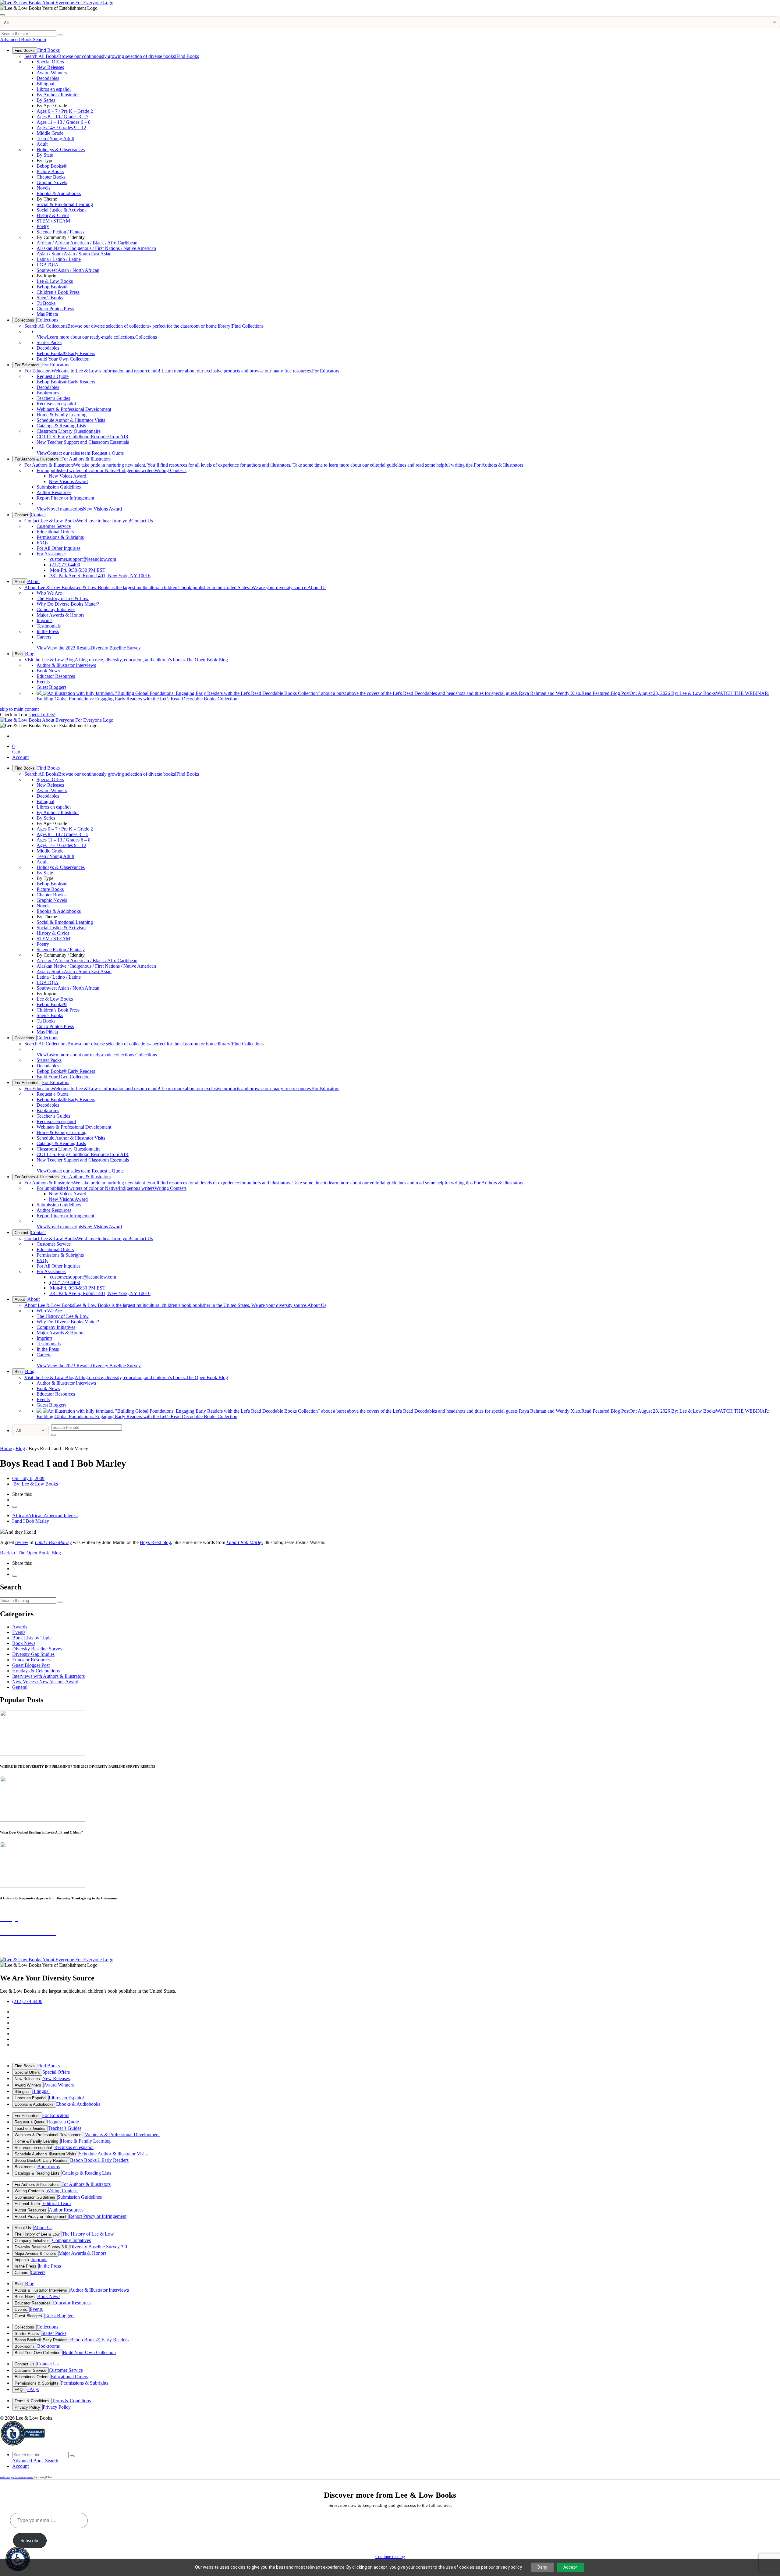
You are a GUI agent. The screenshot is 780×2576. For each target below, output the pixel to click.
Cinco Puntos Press (55, 309)
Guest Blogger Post (31, 1665)
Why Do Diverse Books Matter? (68, 604)
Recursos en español (56, 404)
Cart (16, 749)
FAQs (42, 543)
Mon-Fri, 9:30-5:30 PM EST (77, 570)
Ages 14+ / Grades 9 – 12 (61, 128)
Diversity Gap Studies (33, 1654)
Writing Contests (112, 470)
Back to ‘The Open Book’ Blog (30, 1553)
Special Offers (50, 62)
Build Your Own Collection (63, 359)
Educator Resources (56, 676)
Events (43, 682)
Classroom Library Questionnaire (69, 431)
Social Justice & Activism (61, 210)
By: (35, 1484)
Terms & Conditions (32, 2401)
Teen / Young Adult (55, 139)
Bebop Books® (52, 166)
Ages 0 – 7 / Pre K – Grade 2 (65, 111)
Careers (44, 637)
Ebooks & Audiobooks (59, 193)
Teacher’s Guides (53, 398)
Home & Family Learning (62, 415)
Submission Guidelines (59, 487)
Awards (20, 1627)
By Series (46, 100)
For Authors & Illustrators (37, 459)
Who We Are (49, 593)
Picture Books (50, 171)
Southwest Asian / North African (68, 270)
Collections (24, 320)
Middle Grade (50, 133)
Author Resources (54, 492)
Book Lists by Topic (32, 1638)
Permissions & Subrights (60, 537)
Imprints (44, 620)
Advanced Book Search (23, 39)
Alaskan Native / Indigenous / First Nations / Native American (96, 248)
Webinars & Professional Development (74, 409)
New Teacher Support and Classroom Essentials (83, 442)
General (20, 1687)
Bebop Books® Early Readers (66, 353)
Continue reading (390, 2557)
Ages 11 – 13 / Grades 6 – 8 (64, 122)
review (22, 1542)
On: (28, 1478)
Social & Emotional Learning (65, 204)
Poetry (43, 226)
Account (20, 757)
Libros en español (54, 89)
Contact (21, 515)
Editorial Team (27, 2204)
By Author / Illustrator (58, 95)
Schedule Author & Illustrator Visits (71, 420)
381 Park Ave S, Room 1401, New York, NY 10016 (100, 576)
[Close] (2, 15)
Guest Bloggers (51, 687)
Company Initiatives (56, 609)
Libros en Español (30, 2098)
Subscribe (30, 2540)
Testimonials (49, 626)
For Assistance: (51, 554)
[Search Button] (60, 35)
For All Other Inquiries (58, 548)
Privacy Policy (27, 2407)
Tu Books (46, 303)
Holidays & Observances (61, 149)
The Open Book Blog (126, 660)
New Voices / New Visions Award (45, 1682)
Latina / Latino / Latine (59, 259)
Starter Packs (49, 342)
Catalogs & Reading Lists (61, 426)
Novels (43, 188)
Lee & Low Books (55, 281)
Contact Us (89, 521)
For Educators (27, 365)
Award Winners (52, 73)
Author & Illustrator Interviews (66, 665)
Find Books (25, 50)
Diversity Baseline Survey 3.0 (41, 2247)
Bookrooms (48, 393)
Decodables (48, 78)
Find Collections (144, 326)
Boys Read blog (155, 1542)
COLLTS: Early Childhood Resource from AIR (83, 437)
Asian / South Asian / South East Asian (74, 254)
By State (45, 155)
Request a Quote (53, 376)
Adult (42, 144)
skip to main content (19, 709)
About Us (175, 587)
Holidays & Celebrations (36, 1671)
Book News (48, 671)
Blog (19, 654)
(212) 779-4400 (64, 565)
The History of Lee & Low (63, 598)
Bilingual (45, 84)
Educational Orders (55, 532)
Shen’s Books (50, 298)
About (20, 582)
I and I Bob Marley (31, 1521)
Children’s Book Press (58, 292)
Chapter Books (51, 177)
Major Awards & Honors (60, 615)
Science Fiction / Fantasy (61, 232)
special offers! (42, 715)
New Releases (50, 67)
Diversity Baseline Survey (89, 648)
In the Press (48, 631)
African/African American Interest (45, 1516)
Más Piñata (47, 314)
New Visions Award (68, 481)
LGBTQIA (48, 265)
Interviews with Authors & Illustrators (48, 1676)
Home (6, 1448)
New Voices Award (67, 476)
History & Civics (53, 215)
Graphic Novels (52, 182)
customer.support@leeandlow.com (82, 559)
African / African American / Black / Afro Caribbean (87, 243)
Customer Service (54, 526)
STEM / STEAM (53, 221)
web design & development (17, 2477)
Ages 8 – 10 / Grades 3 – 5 (62, 117)
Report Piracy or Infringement (65, 498)
